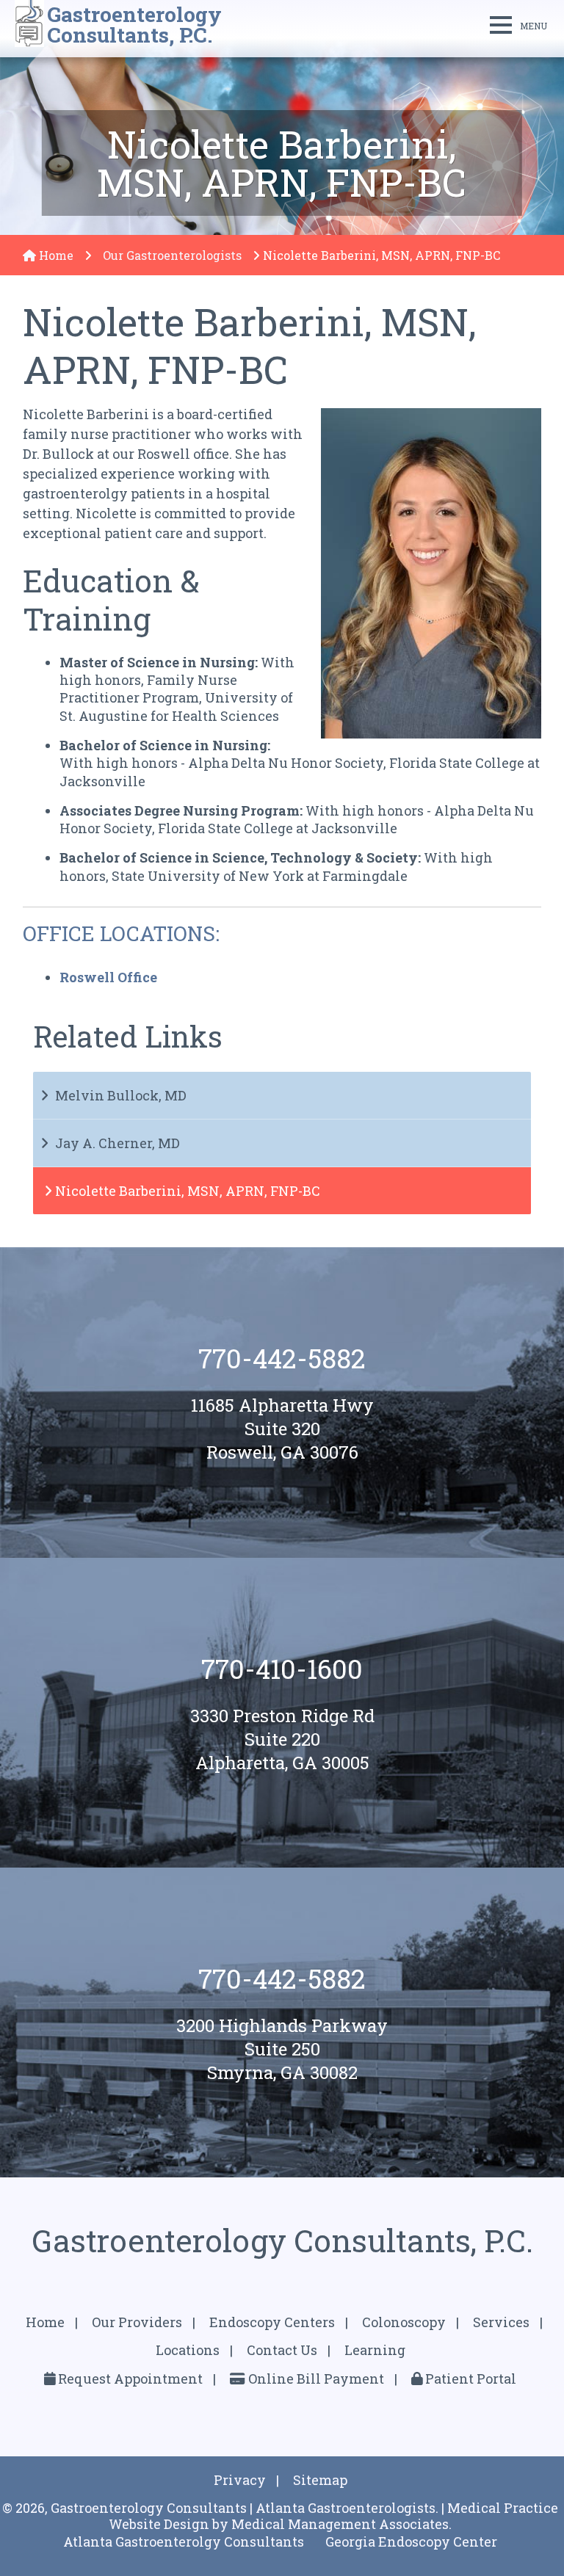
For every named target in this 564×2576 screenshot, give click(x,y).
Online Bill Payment (315, 2379)
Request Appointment (129, 2379)
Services (501, 2322)
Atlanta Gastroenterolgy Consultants (184, 2541)
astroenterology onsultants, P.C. (134, 25)
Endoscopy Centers (272, 2322)
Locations (188, 2350)
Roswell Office (108, 977)
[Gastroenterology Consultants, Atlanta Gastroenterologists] (29, 25)
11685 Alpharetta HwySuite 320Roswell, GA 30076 (282, 1429)
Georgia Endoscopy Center (411, 2541)
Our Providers (137, 2322)
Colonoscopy (404, 2322)
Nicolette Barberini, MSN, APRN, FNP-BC (188, 1191)
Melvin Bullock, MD (121, 1095)
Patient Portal (469, 2379)
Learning (375, 2350)
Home (55, 255)
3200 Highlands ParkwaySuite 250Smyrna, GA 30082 (282, 2049)
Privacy (240, 2480)
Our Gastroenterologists (172, 255)
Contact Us (282, 2350)
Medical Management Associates (340, 2524)
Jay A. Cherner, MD (117, 1143)
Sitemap (320, 2480)
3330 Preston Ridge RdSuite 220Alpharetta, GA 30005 (282, 1739)
